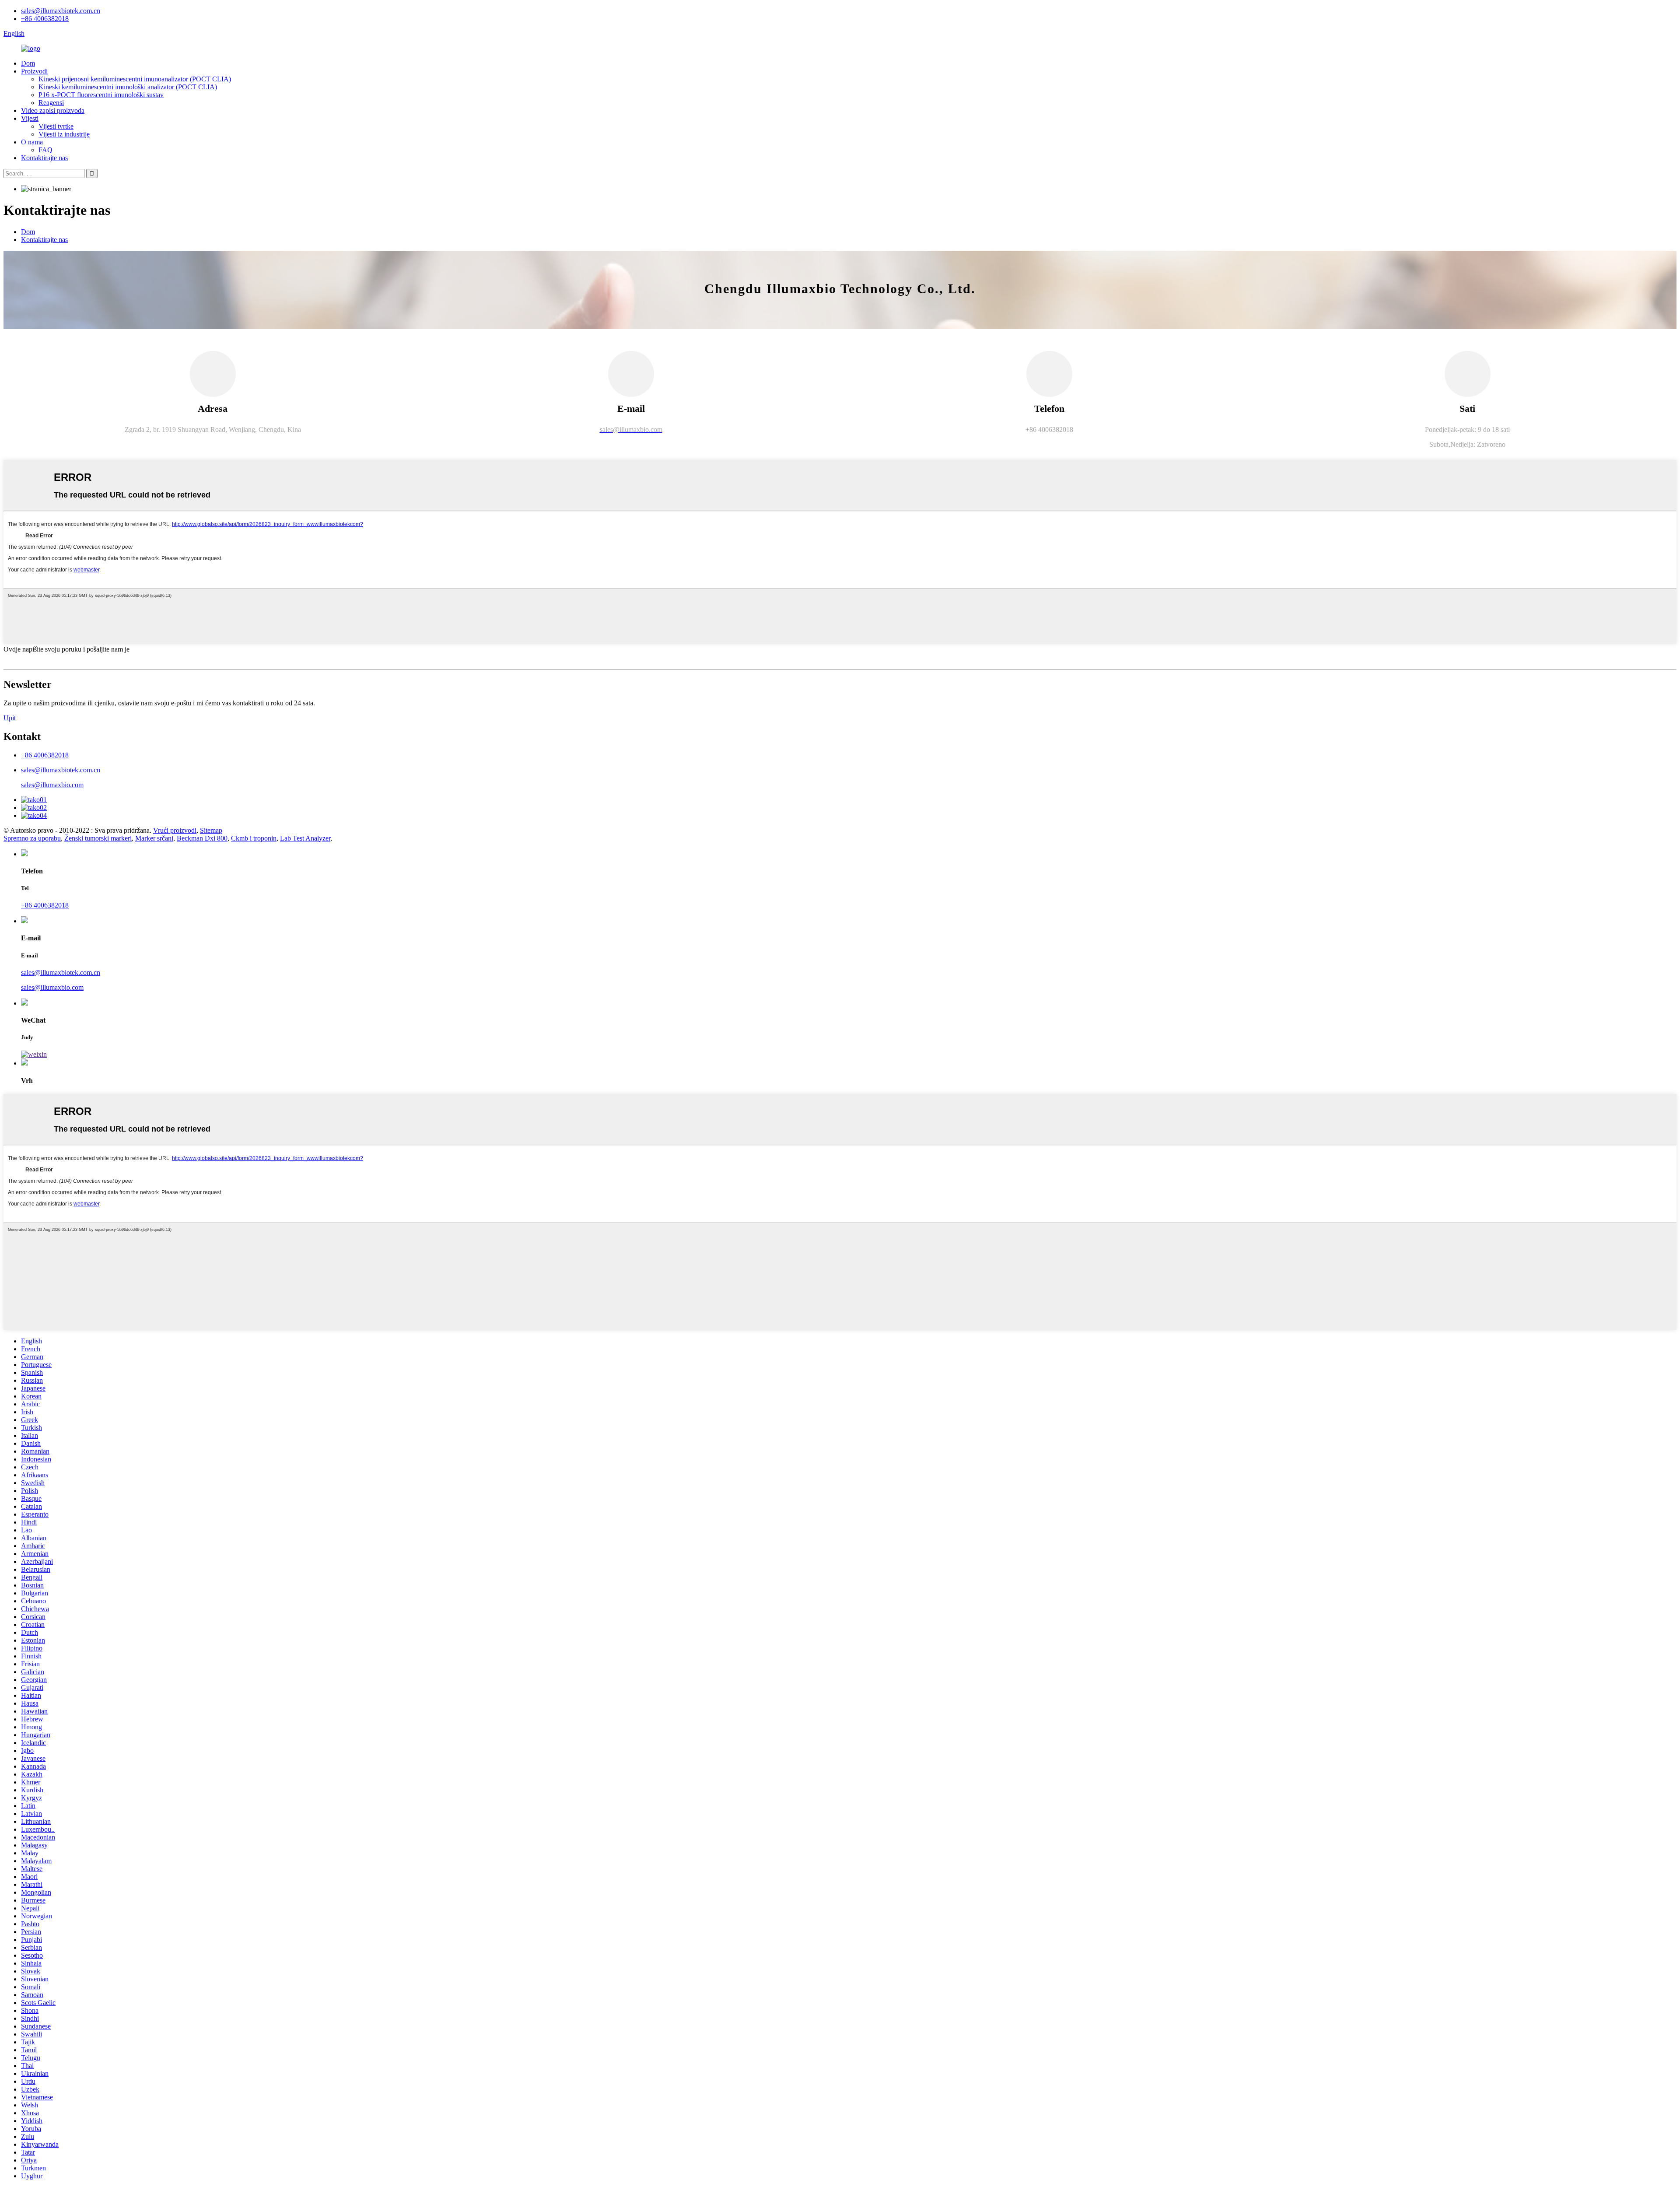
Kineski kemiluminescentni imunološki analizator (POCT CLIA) (128, 87)
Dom (28, 63)
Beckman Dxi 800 (202, 838)
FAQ (45, 150)
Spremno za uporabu (32, 838)
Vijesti (30, 118)
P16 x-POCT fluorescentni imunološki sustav (101, 95)
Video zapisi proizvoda (53, 110)
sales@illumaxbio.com (52, 785)
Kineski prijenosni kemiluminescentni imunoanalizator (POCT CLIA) (135, 79)
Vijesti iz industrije (64, 134)
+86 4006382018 (45, 19)
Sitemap (211, 830)
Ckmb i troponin (254, 838)
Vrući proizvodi (175, 830)
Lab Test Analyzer (305, 838)
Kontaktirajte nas (44, 158)
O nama (32, 142)
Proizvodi (34, 71)
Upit (10, 718)
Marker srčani (154, 838)
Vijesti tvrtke (56, 126)
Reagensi (51, 103)
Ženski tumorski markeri (98, 838)
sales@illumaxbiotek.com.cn (61, 11)
